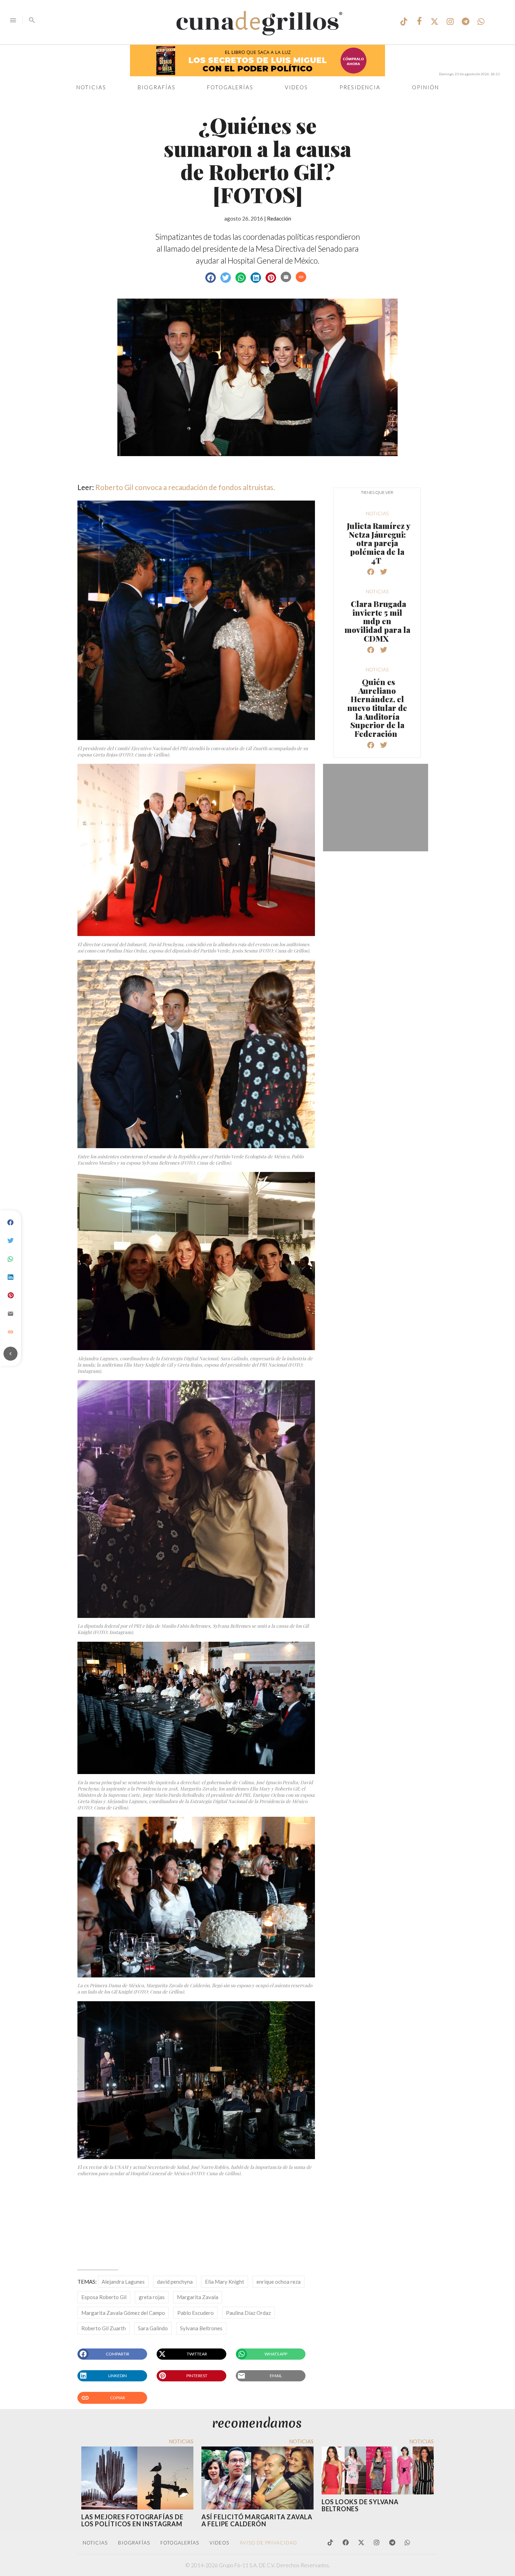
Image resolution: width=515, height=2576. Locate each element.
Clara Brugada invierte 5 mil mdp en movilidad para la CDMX (377, 621)
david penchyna (175, 2282)
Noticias (91, 87)
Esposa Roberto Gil (104, 2297)
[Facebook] (11, 1223)
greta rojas (152, 2297)
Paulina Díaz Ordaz (248, 2313)
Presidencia (360, 87)
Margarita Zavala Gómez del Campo (123, 2313)
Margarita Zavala (198, 2297)
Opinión (425, 87)
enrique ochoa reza (279, 2282)
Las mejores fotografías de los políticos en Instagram (132, 2520)
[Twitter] (11, 1241)
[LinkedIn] (11, 1277)
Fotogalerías (230, 87)
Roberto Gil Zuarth (104, 2328)
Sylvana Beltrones (201, 2328)
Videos (296, 87)
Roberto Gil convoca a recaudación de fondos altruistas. (185, 487)
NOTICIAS (95, 2543)
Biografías (157, 87)
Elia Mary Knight (225, 2282)
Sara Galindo (153, 2328)
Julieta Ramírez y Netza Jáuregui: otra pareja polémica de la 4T (379, 543)
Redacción (279, 218)
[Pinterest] (11, 1296)
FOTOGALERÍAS (180, 2543)
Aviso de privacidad (268, 2543)
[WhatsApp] (11, 1259)
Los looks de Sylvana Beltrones (360, 2505)
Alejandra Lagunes (123, 2282)
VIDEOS (219, 2543)
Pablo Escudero (195, 2313)
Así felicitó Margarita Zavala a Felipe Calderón (257, 2520)
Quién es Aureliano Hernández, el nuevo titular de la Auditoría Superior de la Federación (377, 708)
